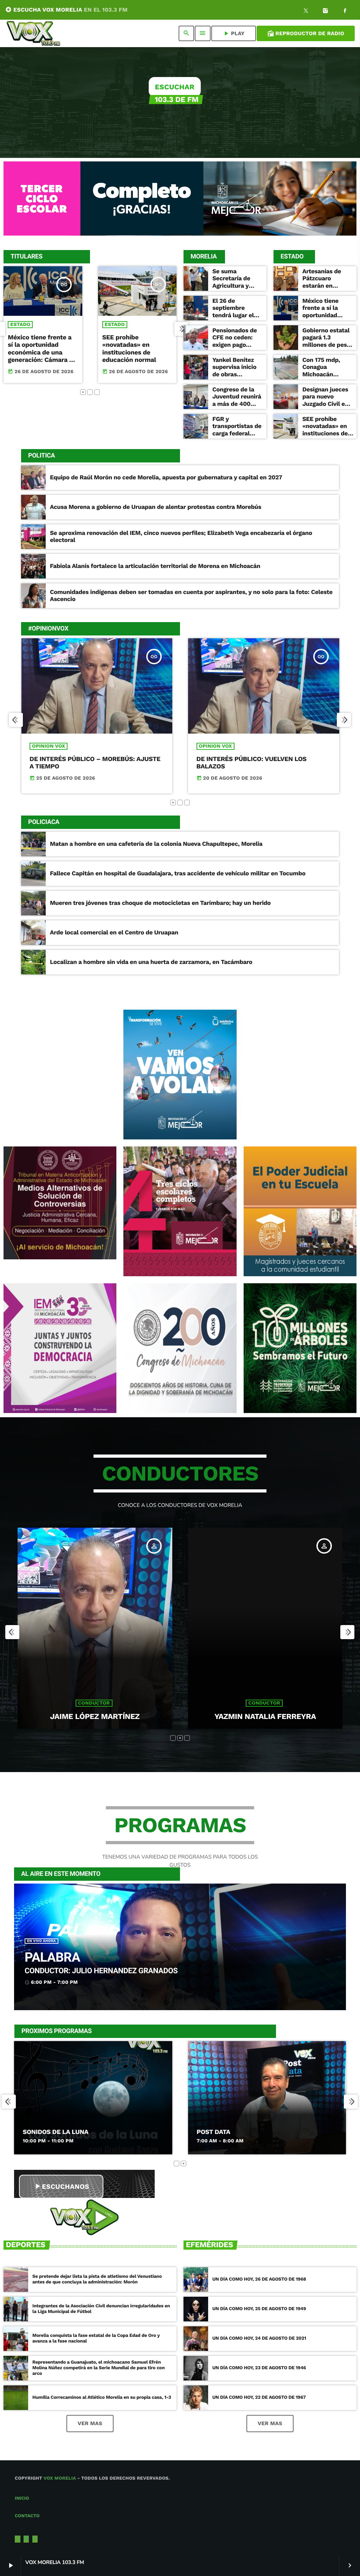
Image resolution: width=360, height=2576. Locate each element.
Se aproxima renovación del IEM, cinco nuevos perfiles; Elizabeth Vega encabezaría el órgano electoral (181, 537)
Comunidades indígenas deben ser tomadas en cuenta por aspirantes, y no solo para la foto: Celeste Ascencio (191, 596)
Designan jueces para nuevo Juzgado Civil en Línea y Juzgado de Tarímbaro (325, 404)
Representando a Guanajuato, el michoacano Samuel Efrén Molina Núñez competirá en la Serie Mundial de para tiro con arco (98, 2368)
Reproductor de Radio (306, 33)
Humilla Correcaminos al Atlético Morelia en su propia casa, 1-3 (102, 2398)
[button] (83, 392)
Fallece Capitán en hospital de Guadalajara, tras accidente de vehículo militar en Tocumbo (178, 874)
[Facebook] (345, 12)
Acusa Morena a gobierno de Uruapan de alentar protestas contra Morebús (156, 507)
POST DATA (40, 2132)
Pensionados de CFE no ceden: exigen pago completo (234, 341)
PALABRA (52, 1958)
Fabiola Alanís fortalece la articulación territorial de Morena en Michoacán (155, 566)
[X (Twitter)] (306, 12)
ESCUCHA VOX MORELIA (66, 10)
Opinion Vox (49, 746)
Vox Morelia (60, 2478)
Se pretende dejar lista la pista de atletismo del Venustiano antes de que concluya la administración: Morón (97, 2279)
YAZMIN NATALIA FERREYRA (95, 1717)
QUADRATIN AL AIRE (227, 2132)
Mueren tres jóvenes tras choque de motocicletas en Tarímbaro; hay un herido (160, 903)
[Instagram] (326, 12)
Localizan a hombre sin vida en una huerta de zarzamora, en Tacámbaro (151, 962)
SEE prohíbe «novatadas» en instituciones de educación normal (35, 349)
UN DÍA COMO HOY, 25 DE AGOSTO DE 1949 (259, 2309)
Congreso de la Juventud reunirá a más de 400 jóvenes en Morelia (237, 404)
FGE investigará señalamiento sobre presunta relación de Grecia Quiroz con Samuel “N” (133, 353)
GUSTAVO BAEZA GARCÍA (265, 1717)
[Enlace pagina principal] (33, 33)
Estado (21, 325)
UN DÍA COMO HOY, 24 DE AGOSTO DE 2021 (259, 2338)
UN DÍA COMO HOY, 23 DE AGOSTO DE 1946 (259, 2368)
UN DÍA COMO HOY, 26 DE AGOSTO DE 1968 (259, 2279)
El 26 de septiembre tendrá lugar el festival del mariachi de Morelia (233, 319)
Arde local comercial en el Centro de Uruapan (114, 933)
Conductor (94, 1703)
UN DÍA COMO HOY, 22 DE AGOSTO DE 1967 (259, 2398)
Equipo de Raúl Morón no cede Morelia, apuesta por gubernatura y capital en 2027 (166, 478)
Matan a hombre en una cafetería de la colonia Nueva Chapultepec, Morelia (156, 844)
